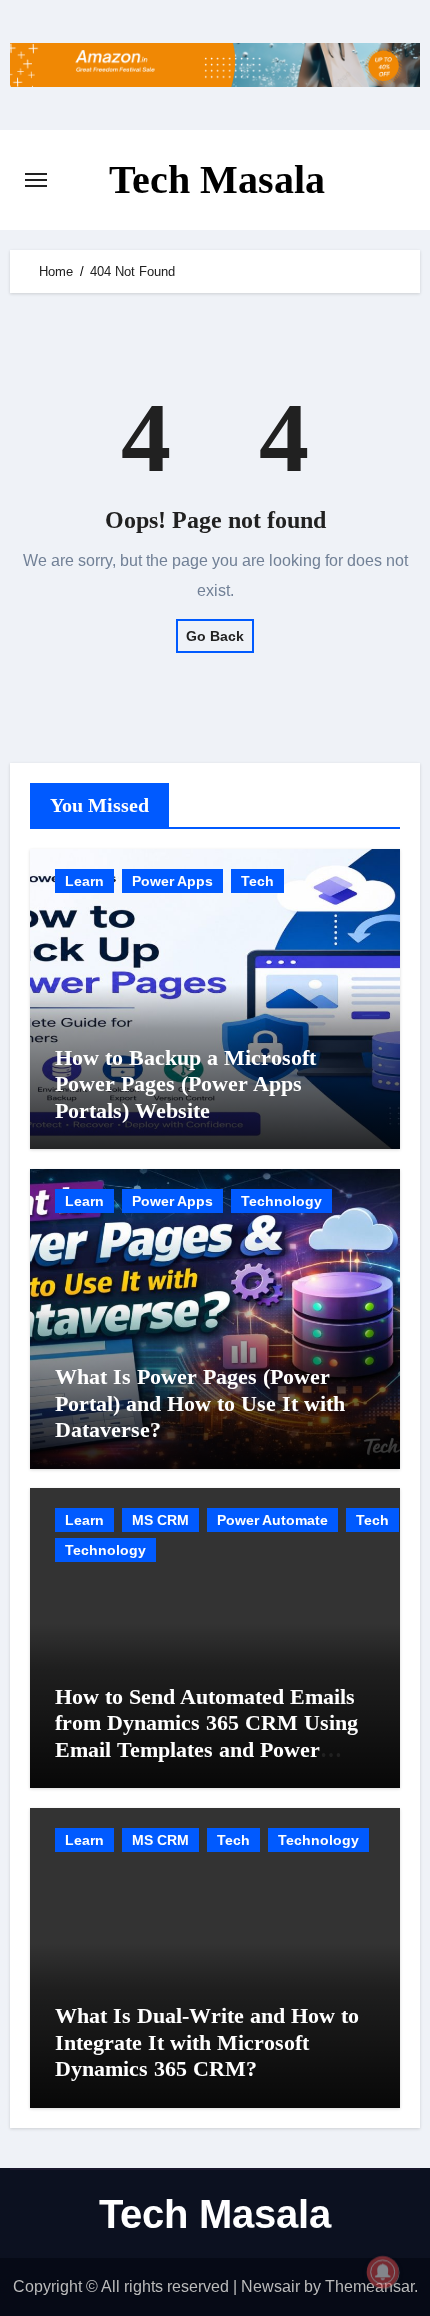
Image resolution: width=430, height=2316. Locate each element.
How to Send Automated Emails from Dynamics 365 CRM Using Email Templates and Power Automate (206, 1736)
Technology (281, 1201)
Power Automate (272, 1520)
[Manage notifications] (383, 2272)
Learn (84, 881)
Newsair (270, 2286)
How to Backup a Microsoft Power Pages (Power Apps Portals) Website (185, 1084)
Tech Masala (217, 179)
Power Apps (172, 881)
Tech (257, 881)
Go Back (215, 636)
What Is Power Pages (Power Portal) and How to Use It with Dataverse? (200, 1403)
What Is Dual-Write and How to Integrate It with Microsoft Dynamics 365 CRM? (207, 2042)
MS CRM (160, 1520)
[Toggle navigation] (36, 180)
